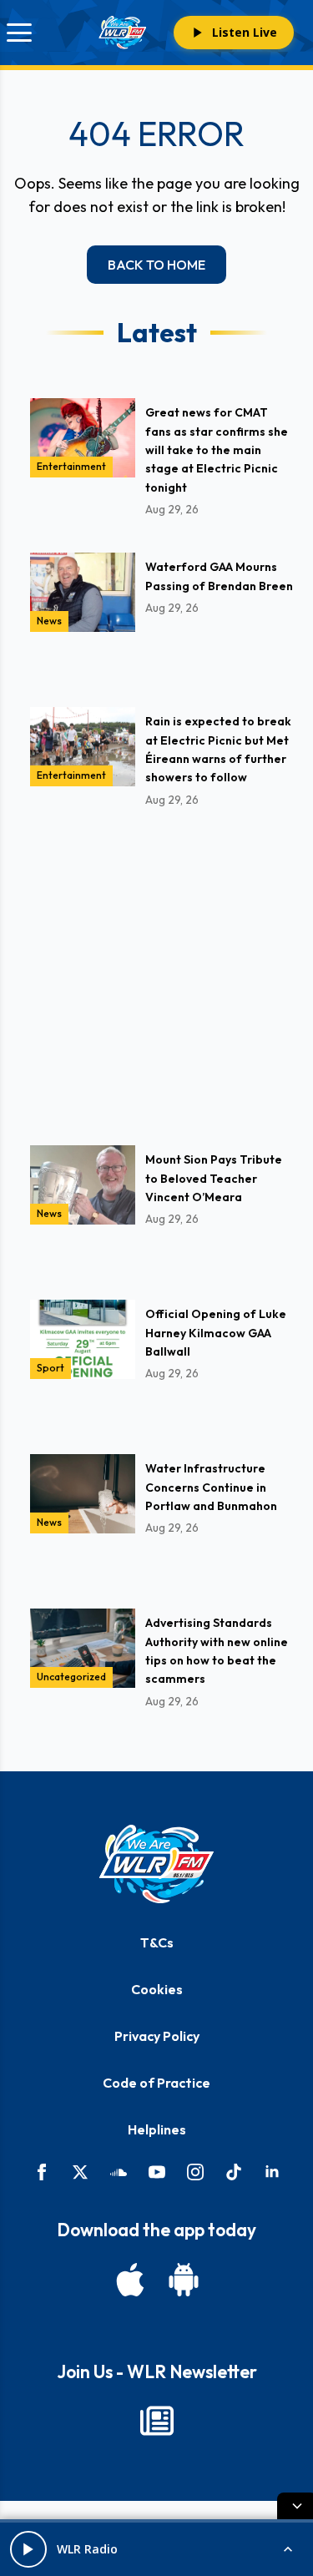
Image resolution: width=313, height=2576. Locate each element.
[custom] (119, 2172)
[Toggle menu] (19, 33)
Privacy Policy (157, 2036)
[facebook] (42, 2172)
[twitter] (80, 2172)
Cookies (157, 1989)
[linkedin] (272, 2172)
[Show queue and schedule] (288, 2549)
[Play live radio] (28, 2549)
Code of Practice (156, 2083)
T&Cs (157, 1942)
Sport (50, 1368)
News (49, 621)
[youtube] (157, 2172)
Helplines (157, 2129)
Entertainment (71, 466)
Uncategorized (71, 1677)
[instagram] (195, 2172)
